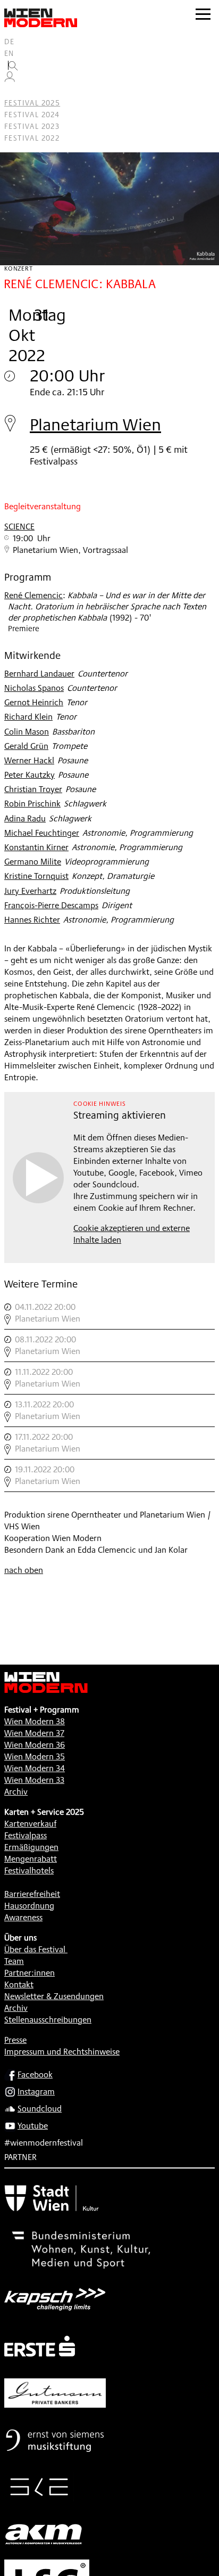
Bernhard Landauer (39, 674)
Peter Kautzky (30, 775)
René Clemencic (33, 595)
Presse (15, 2040)
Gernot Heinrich (34, 702)
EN (9, 53)
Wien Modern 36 (35, 1745)
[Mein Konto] (10, 79)
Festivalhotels (29, 1870)
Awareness (23, 1917)
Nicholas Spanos (34, 688)
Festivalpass (26, 1835)
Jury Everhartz (30, 891)
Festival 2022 (32, 138)
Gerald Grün (26, 746)
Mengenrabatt (31, 1859)
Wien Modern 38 (35, 1721)
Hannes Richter (32, 920)
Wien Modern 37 (34, 1733)
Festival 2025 (32, 103)
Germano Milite (33, 862)
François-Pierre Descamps (51, 905)
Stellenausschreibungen (48, 2020)
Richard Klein (28, 717)
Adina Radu (25, 818)
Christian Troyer (33, 789)
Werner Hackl (29, 760)
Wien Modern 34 (35, 1768)
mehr (109, 1313)
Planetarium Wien (95, 424)
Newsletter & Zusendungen (54, 1996)
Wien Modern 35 (35, 1756)
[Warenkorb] (14, 91)
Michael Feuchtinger (42, 833)
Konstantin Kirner (36, 847)
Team (14, 1961)
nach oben (24, 1570)
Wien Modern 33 (34, 1780)
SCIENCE (19, 527)
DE (10, 42)
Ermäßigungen (31, 1847)
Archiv (16, 1792)
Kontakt (19, 1984)
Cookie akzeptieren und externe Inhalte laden (132, 1234)
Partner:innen (30, 1973)
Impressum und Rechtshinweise (62, 2052)
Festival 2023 (32, 126)
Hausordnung (29, 1906)
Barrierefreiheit (32, 1894)
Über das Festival (35, 1949)
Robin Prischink (32, 804)
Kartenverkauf (30, 1824)
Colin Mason (27, 732)
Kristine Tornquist (36, 876)
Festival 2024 (32, 115)
